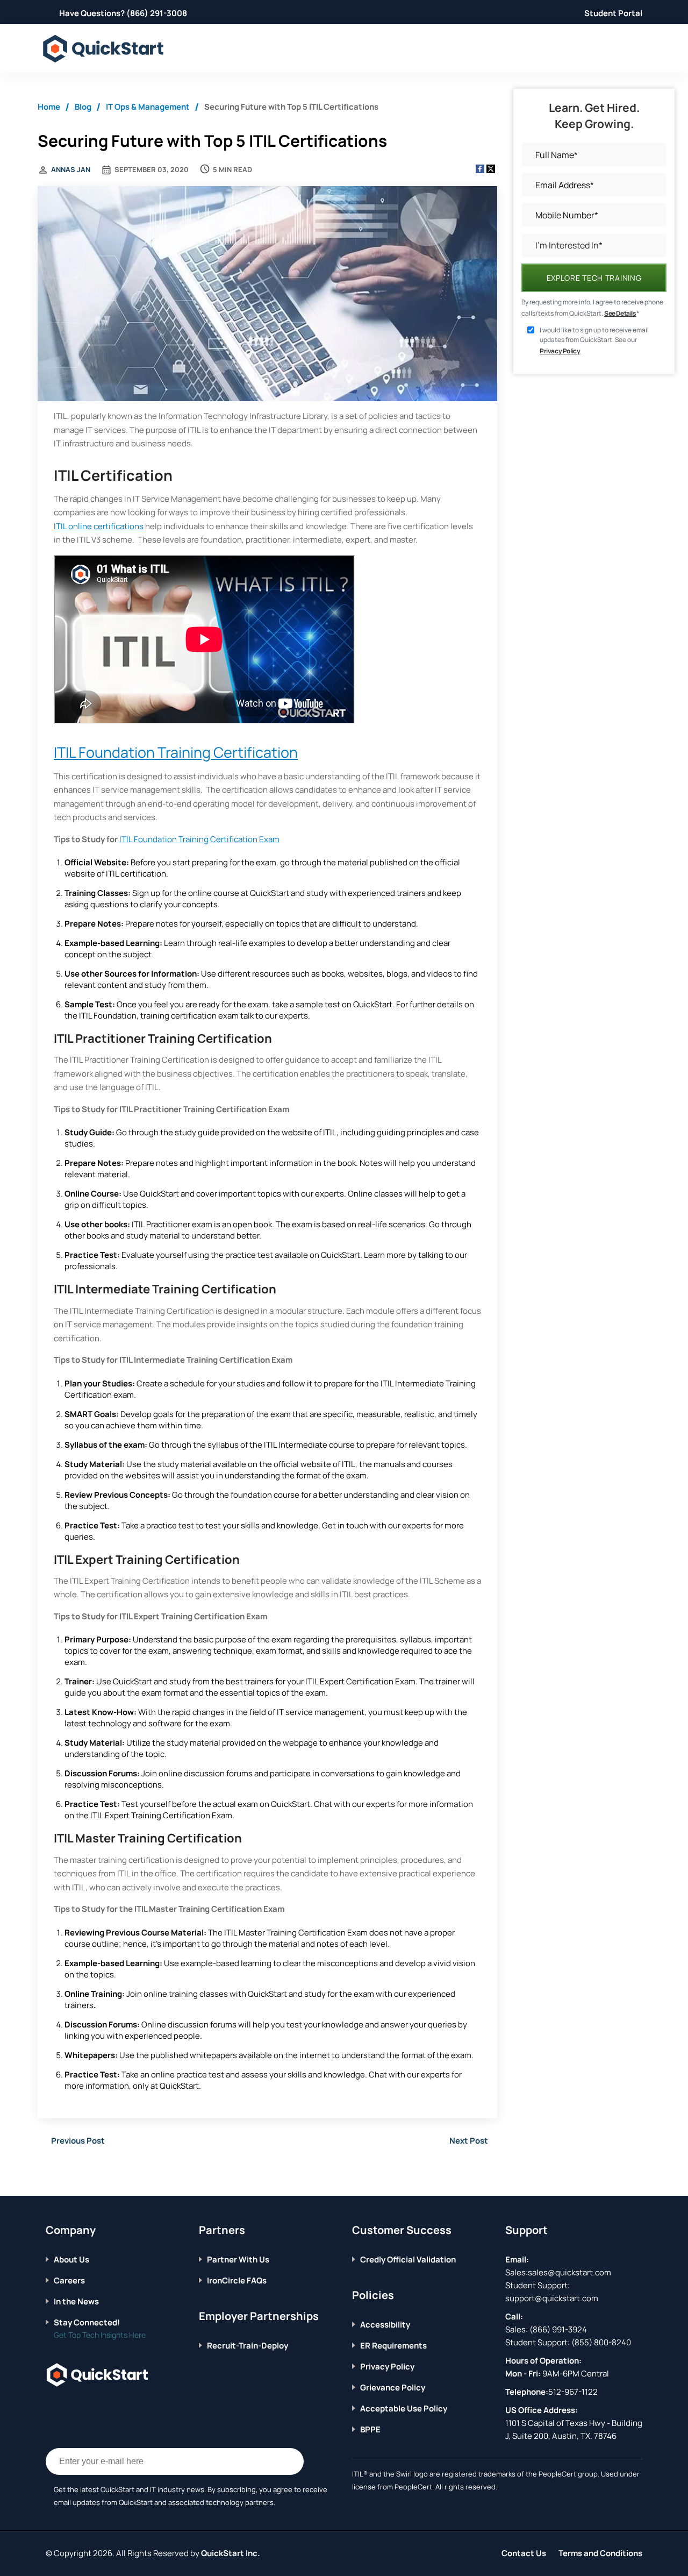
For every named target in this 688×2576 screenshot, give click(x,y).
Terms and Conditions (600, 2553)
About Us (71, 2260)
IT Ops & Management (148, 107)
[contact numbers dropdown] (640, 49)
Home (49, 107)
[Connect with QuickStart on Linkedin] (83, 2408)
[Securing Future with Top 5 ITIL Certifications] (267, 295)
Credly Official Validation (408, 2260)
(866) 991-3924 (558, 2329)
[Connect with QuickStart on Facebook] (50, 2408)
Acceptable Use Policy (404, 2408)
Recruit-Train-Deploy (248, 2346)
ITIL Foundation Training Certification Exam (199, 839)
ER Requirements (393, 2346)
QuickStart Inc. (231, 2553)
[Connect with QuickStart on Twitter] (67, 2408)
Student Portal (613, 13)
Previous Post (78, 2141)
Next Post (469, 2141)
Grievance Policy (393, 2388)
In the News (76, 2301)
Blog (83, 107)
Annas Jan (71, 169)
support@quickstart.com (552, 2298)
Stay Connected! (87, 2322)
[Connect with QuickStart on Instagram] (100, 2408)
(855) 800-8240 (601, 2342)
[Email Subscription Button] (290, 2461)
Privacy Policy (560, 351)
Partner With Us (238, 2260)
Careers (69, 2280)
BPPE (370, 2429)
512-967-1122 (573, 2392)
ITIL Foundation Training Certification (176, 752)
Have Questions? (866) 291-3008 (123, 13)
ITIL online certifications (99, 526)
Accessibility (385, 2325)
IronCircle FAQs (237, 2280)
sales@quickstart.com (569, 2272)
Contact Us (524, 2553)
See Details (620, 313)
